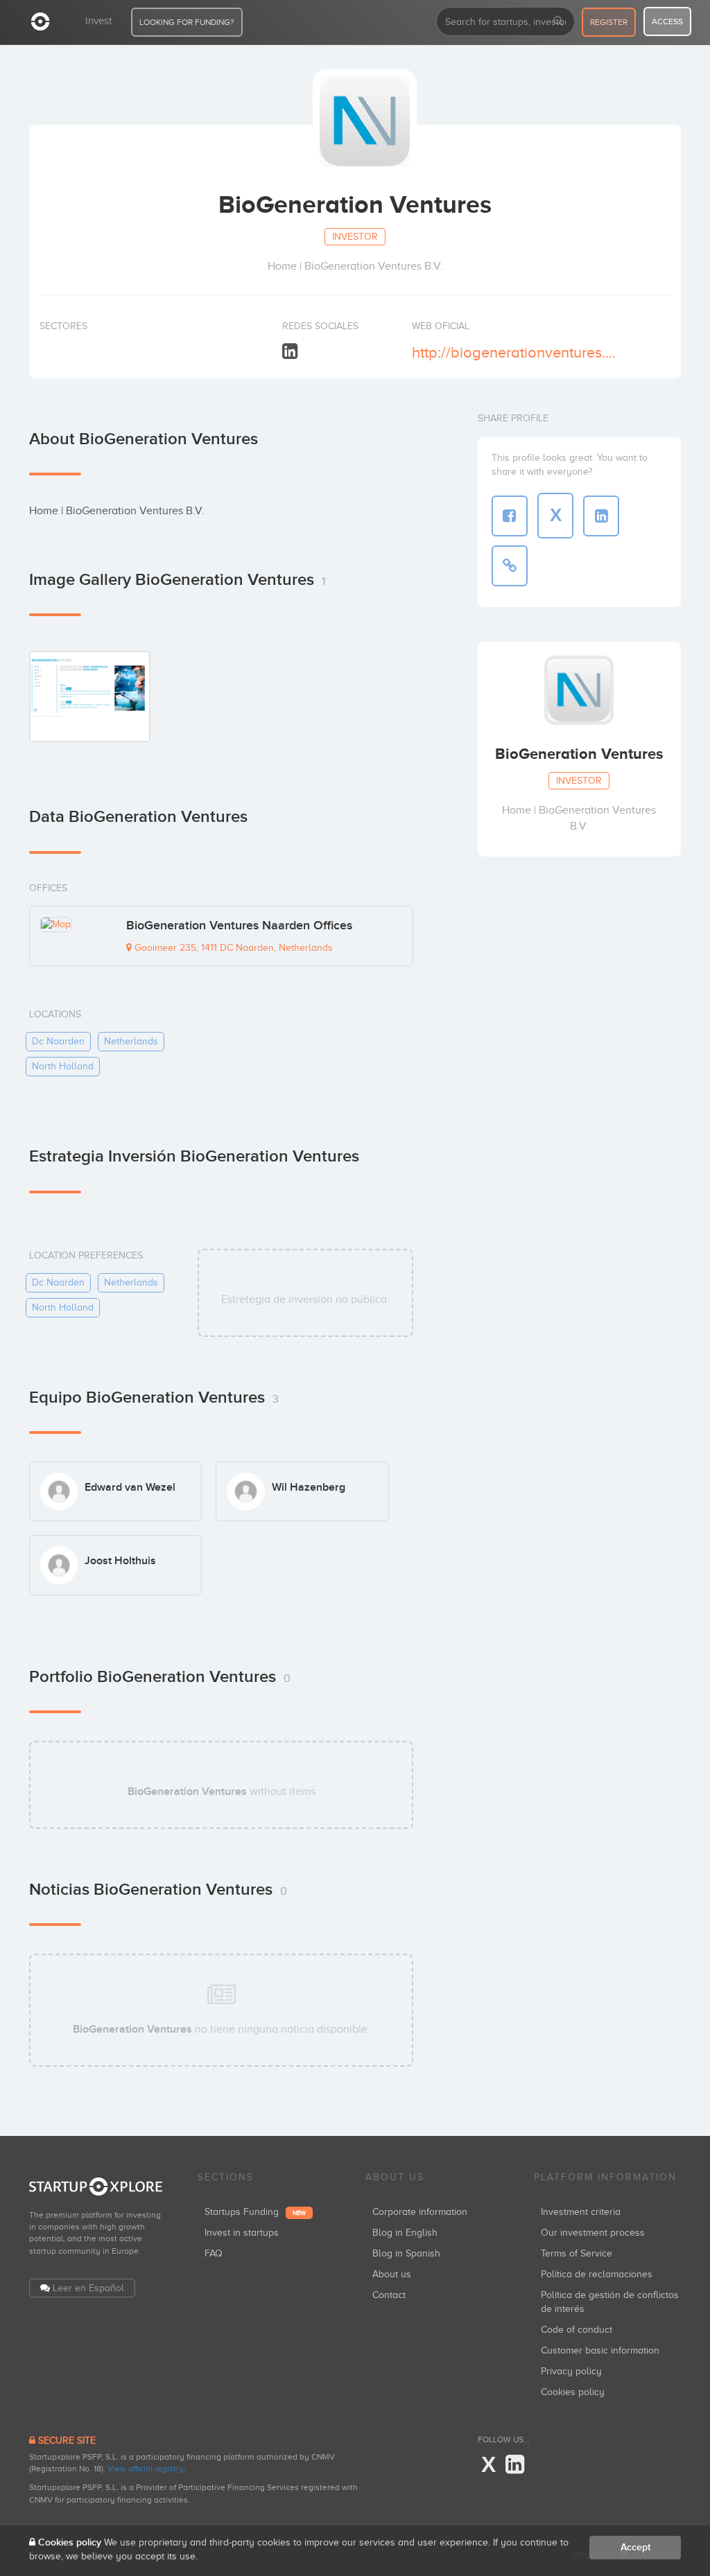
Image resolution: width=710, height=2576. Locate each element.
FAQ (214, 2253)
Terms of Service (577, 2253)
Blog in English (405, 2233)
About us (392, 2274)
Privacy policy (571, 2371)
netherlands (131, 1041)
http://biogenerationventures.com (514, 352)
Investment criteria (581, 2212)
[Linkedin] (290, 352)
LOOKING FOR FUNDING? (187, 22)
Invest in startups (242, 2233)
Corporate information (420, 2212)
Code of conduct (577, 2330)
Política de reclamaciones (597, 2274)
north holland (63, 1066)
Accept (635, 2547)
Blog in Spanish (406, 2253)
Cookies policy (573, 2392)
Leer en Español (88, 2288)
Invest (98, 21)
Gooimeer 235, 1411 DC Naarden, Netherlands (232, 948)
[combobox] (505, 21)
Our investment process (593, 2233)
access (667, 21)
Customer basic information (600, 2350)
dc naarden (58, 1041)
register (609, 22)
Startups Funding (255, 2212)
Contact (389, 2295)
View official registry (146, 2469)
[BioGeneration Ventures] (90, 696)
